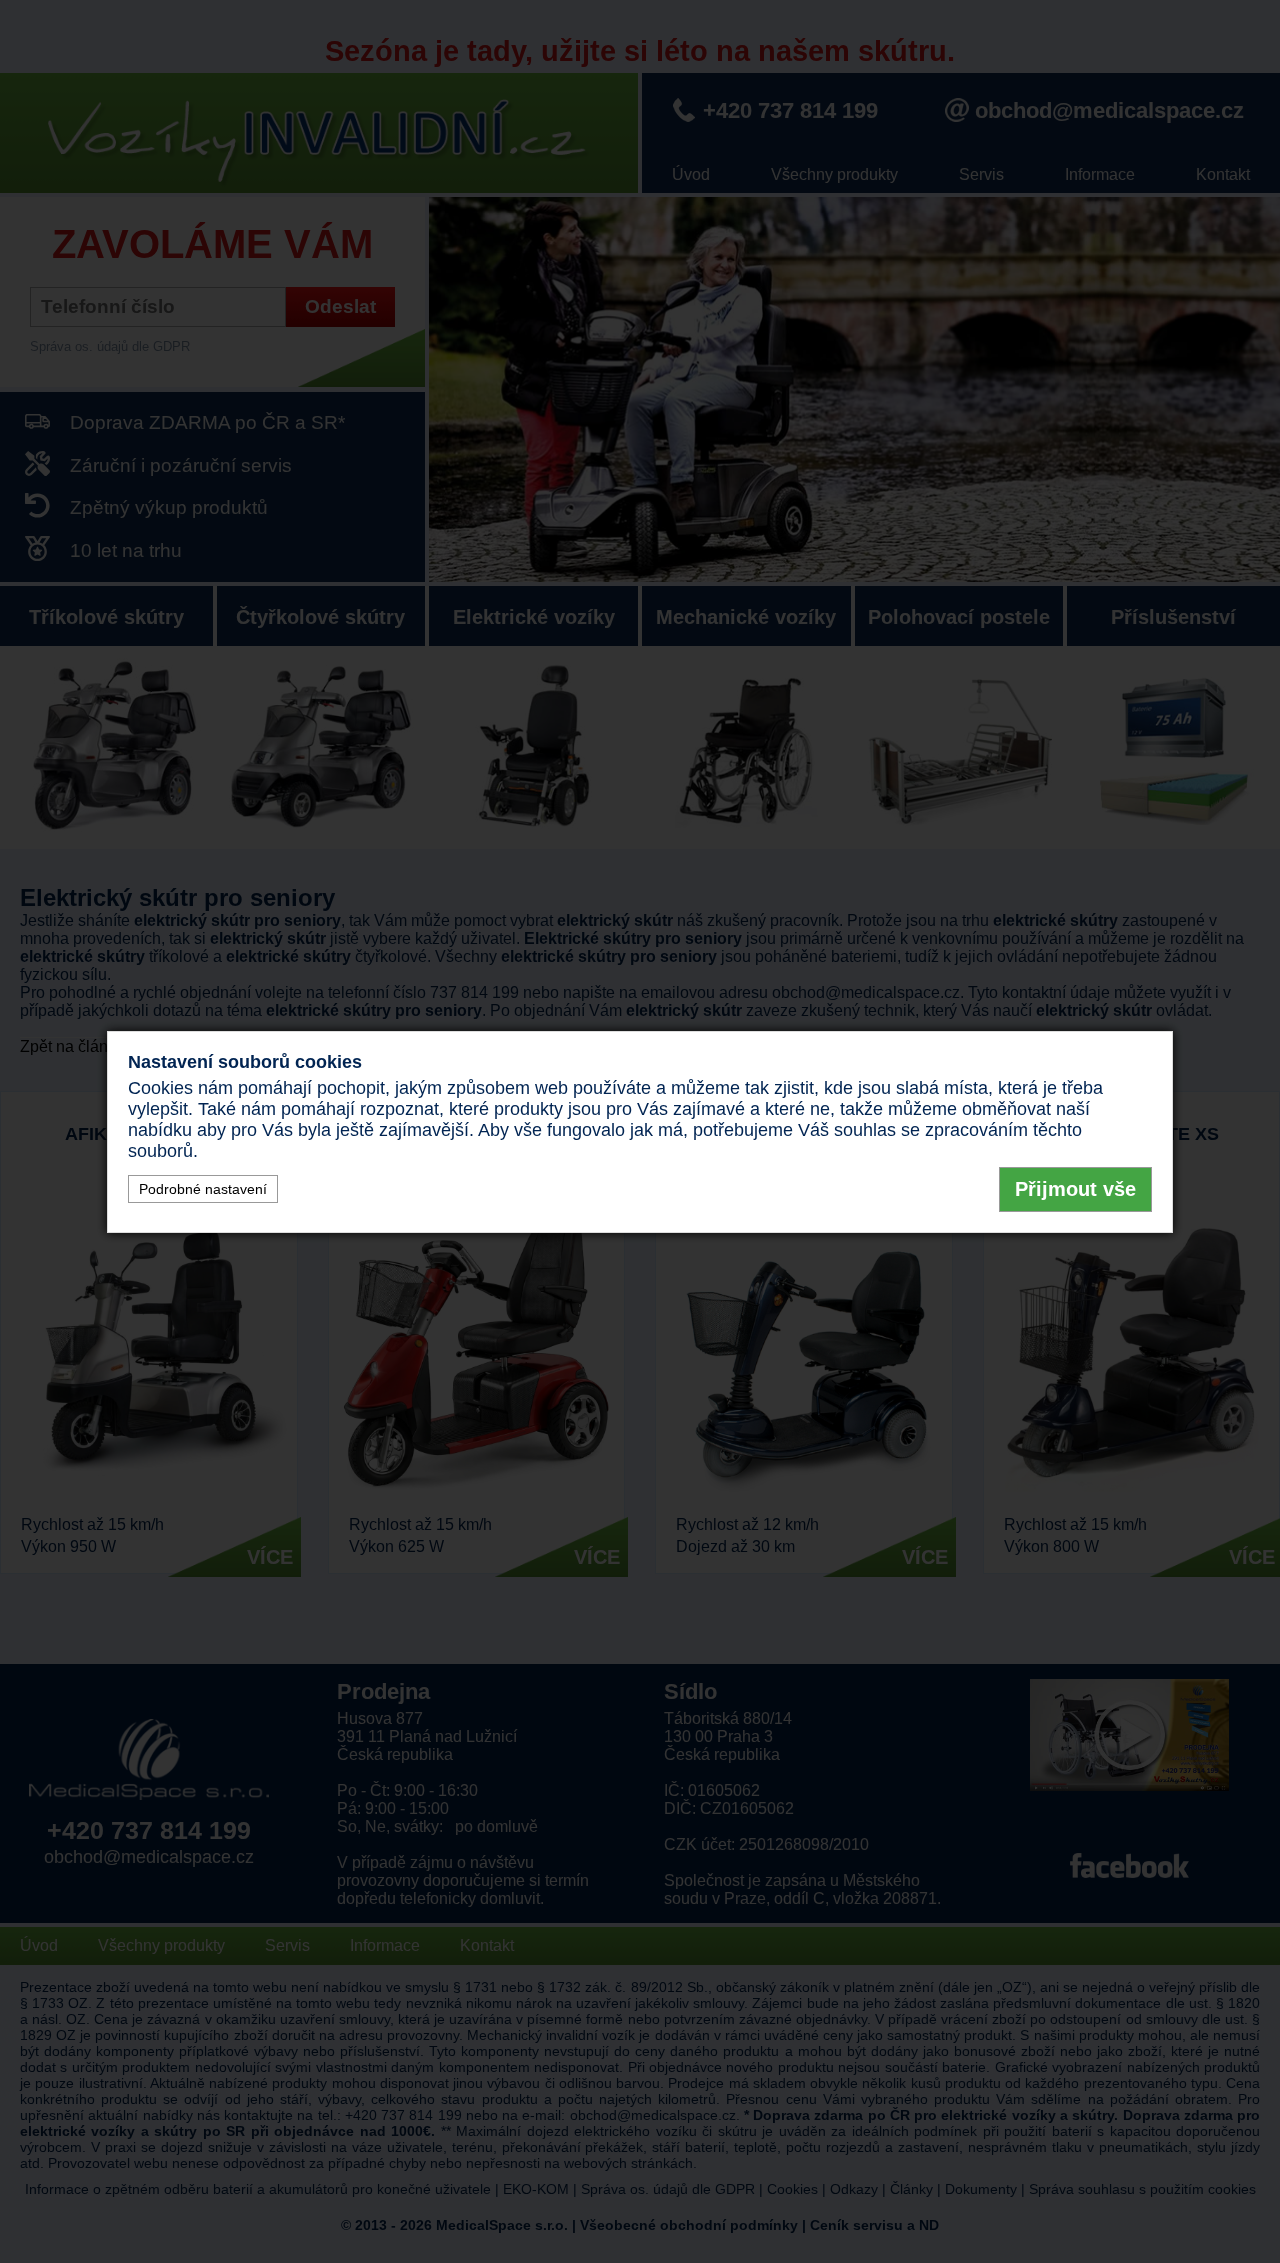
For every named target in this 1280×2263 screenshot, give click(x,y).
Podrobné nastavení (203, 1189)
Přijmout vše (1075, 1189)
